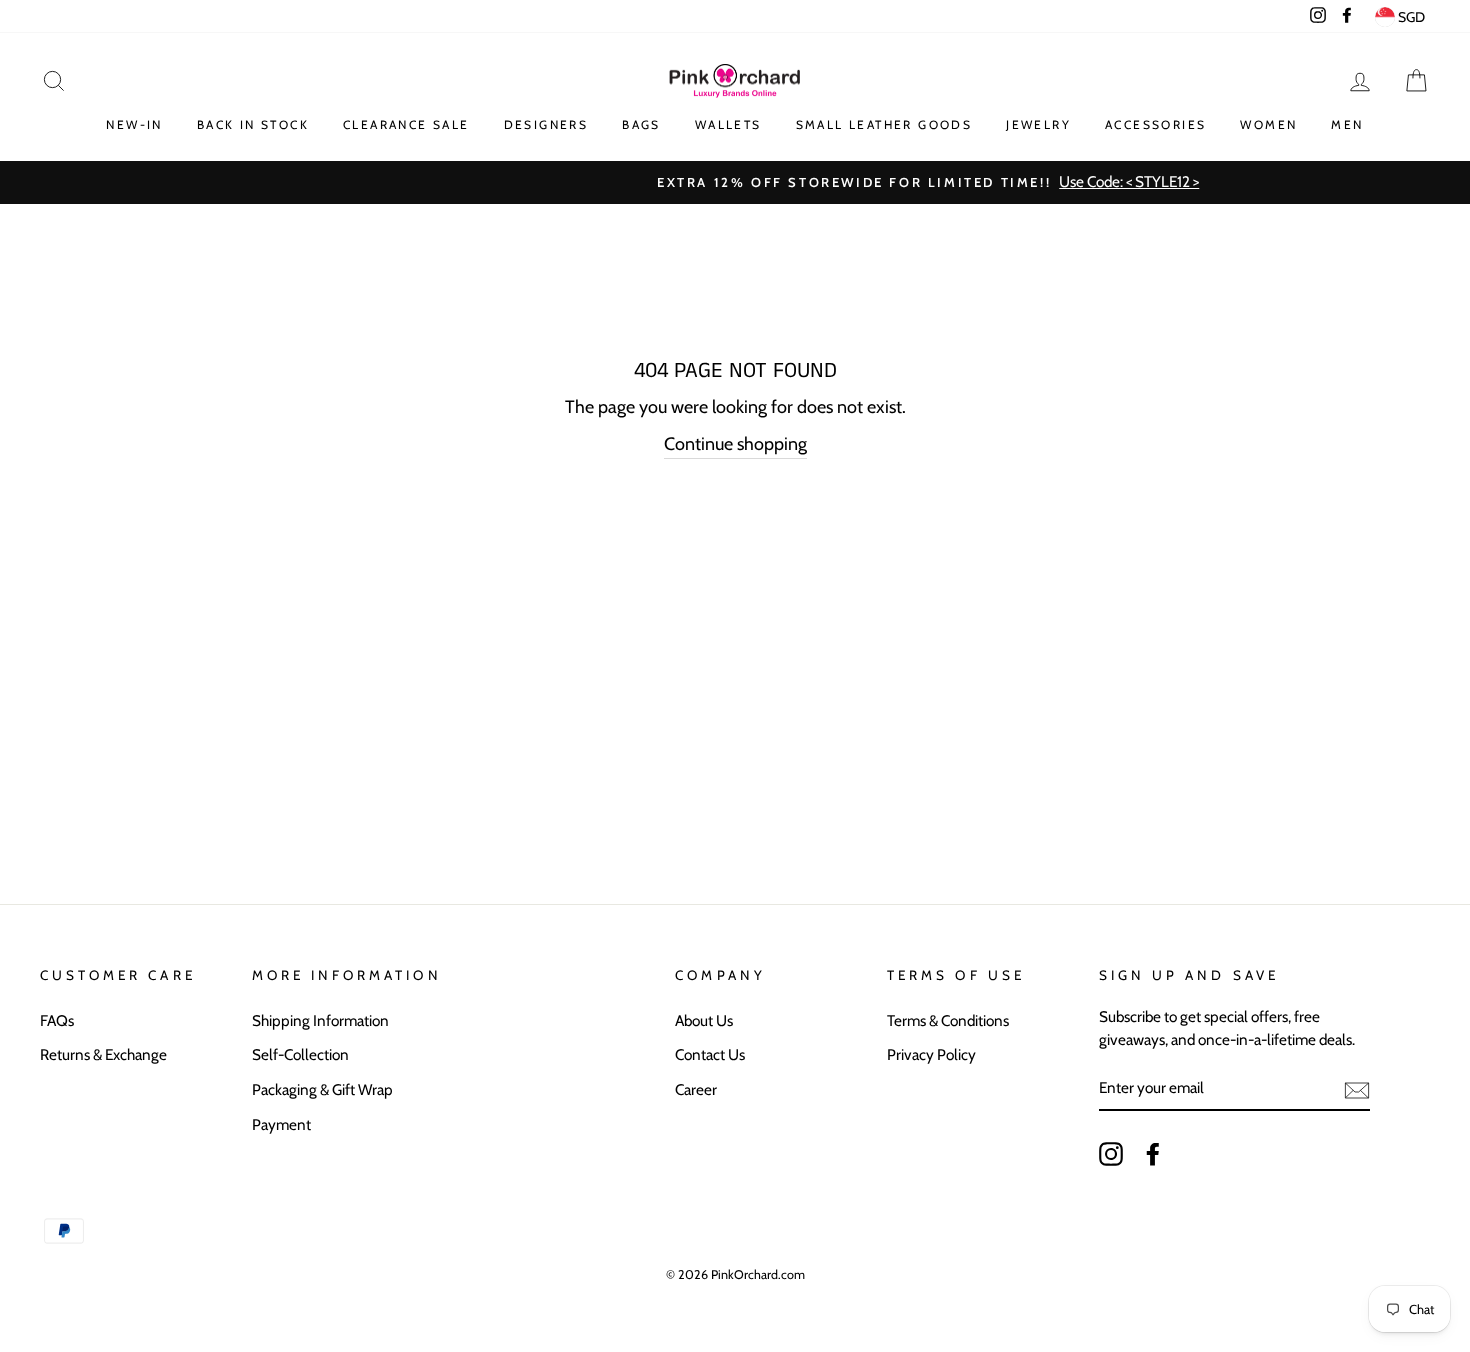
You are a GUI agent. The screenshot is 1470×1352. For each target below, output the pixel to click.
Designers (546, 124)
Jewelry (1038, 124)
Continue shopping (735, 444)
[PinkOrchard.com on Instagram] (1111, 1153)
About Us (704, 1020)
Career (696, 1089)
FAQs (57, 1020)
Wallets (728, 124)
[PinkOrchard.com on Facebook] (1153, 1153)
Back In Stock (253, 124)
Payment (281, 1124)
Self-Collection (300, 1054)
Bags (641, 124)
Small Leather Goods (884, 124)
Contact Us (710, 1054)
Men (1347, 124)
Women (1268, 124)
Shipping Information (320, 1020)
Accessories (1155, 124)
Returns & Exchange (103, 1054)
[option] (735, 182)
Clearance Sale (406, 124)
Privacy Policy (931, 1054)
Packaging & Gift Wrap (322, 1089)
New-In (134, 124)
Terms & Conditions (948, 1020)
